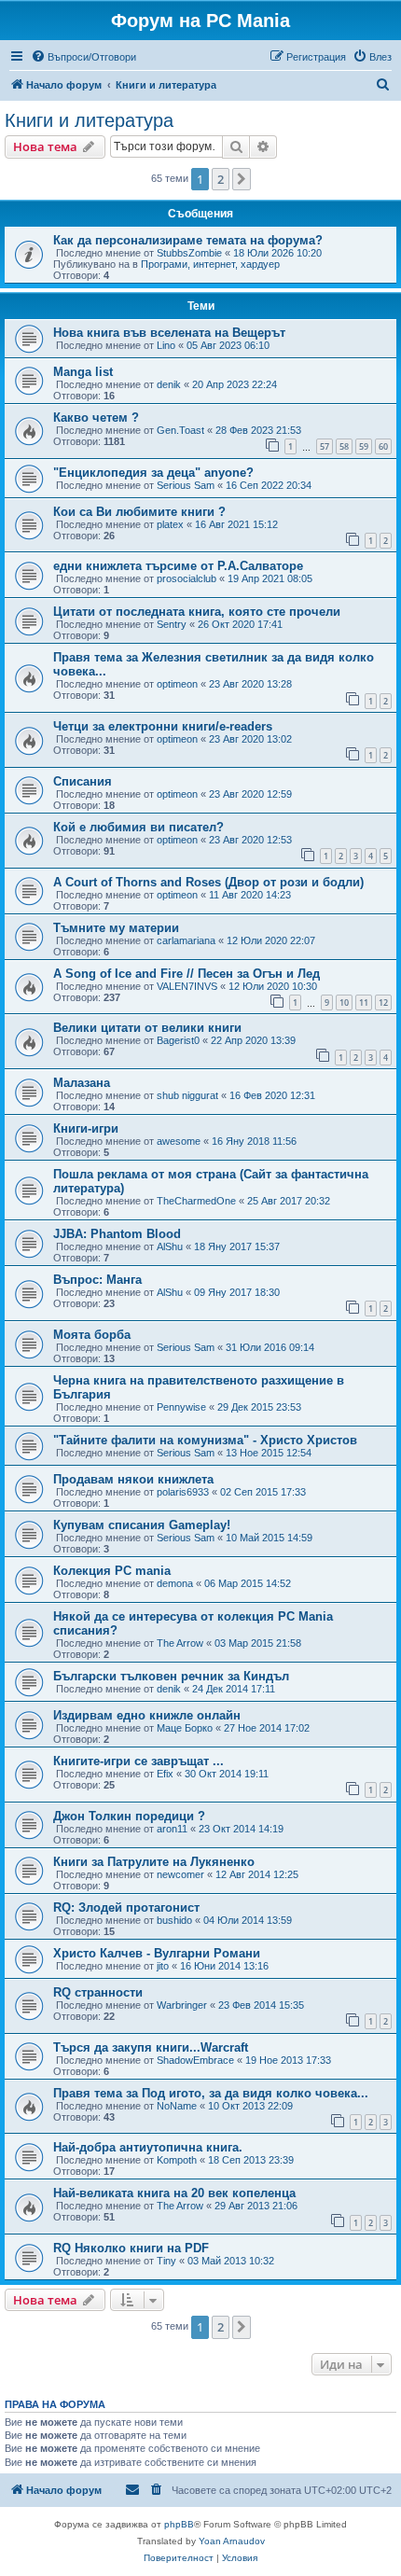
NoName (177, 2106)
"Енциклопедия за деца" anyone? (153, 473)
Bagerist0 (178, 1040)
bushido (174, 1920)
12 (383, 1003)
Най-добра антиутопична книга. (148, 2147)
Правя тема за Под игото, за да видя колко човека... (211, 2093)
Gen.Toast (180, 430)
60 (383, 446)
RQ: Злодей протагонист (126, 1908)
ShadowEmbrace (195, 2060)
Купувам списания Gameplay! (142, 1525)
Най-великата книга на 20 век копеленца (174, 2193)
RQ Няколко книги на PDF (131, 2248)
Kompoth (177, 2160)
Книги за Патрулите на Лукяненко (154, 1862)
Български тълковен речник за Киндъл (171, 1676)
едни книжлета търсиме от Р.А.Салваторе (178, 566)
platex (170, 524)
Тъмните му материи (116, 928)
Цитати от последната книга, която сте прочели (197, 612)
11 (364, 1003)
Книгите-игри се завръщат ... (138, 1761)
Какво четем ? (96, 418)
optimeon (177, 684)
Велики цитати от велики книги (147, 1028)
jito (163, 1966)
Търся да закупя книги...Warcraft (151, 2047)
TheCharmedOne (196, 1201)
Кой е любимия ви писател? (138, 827)
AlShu (170, 1246)
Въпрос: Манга (97, 1280)
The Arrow (180, 1643)
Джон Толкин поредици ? (129, 1816)
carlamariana (186, 940)
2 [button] (221, 179)
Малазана (82, 1083)
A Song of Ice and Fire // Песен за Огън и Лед (187, 974)
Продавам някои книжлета (133, 1479)
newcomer (180, 1874)
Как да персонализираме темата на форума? (188, 240)
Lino (166, 345)
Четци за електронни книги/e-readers (163, 726)
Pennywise (181, 1407)
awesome (179, 1141)
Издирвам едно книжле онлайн (147, 1715)
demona (175, 1583)
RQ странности (98, 1992)
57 (325, 446)
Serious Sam (186, 485)
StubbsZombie (189, 253)
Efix (165, 1774)
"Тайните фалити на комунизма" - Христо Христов (205, 1440)
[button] (242, 179)
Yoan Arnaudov (232, 2541)
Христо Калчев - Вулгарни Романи (157, 1953)
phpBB (179, 2524)
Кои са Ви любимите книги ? (139, 512)
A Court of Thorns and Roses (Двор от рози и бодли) (208, 882)
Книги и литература (89, 120)
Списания (83, 781)
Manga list (83, 372)
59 (364, 446)
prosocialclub (187, 578)
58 (344, 446)
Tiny (166, 2261)
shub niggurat (187, 1095)
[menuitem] (83, 57)
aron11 (172, 1829)
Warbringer (182, 2005)
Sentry (172, 624)
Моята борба (92, 1335)
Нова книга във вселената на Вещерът (169, 333)
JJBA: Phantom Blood (117, 1234)
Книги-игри (86, 1128)
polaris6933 (183, 1492)
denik (169, 384)
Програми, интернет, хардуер (210, 264)
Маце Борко (185, 1728)
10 (344, 1003)
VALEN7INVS (187, 986)
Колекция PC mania (112, 1571)
